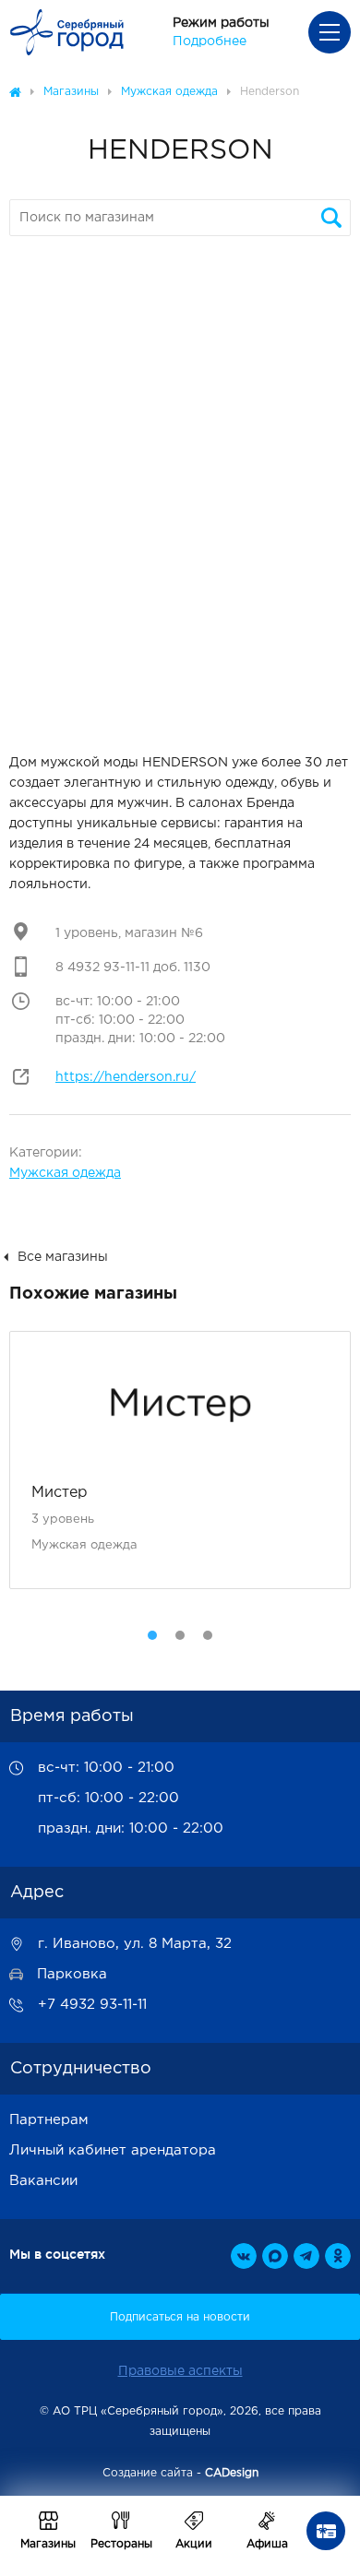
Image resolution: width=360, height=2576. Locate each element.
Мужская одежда (65, 1173)
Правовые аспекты (180, 2371)
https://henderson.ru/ (126, 1077)
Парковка (72, 1974)
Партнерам (49, 2120)
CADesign (232, 2473)
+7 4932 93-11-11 (92, 2005)
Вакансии (43, 2181)
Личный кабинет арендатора (113, 2150)
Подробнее (210, 42)
